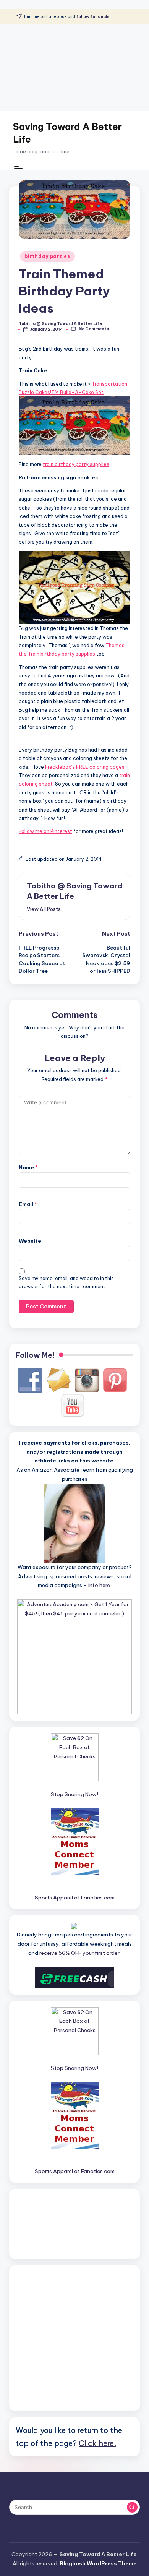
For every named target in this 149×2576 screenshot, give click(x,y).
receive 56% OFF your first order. (80, 1953)
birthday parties (47, 256)
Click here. (97, 2443)
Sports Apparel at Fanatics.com (75, 1898)
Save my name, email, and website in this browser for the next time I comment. (66, 1282)
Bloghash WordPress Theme (98, 2563)
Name (28, 1167)
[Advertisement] (74, 68)
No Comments (94, 329)
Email (28, 1204)
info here (99, 1585)
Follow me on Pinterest (45, 831)
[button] (44, 909)
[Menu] (18, 168)
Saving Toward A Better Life (67, 133)
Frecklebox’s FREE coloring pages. (85, 767)
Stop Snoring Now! (74, 1794)
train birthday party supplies (76, 464)
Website (30, 1241)
